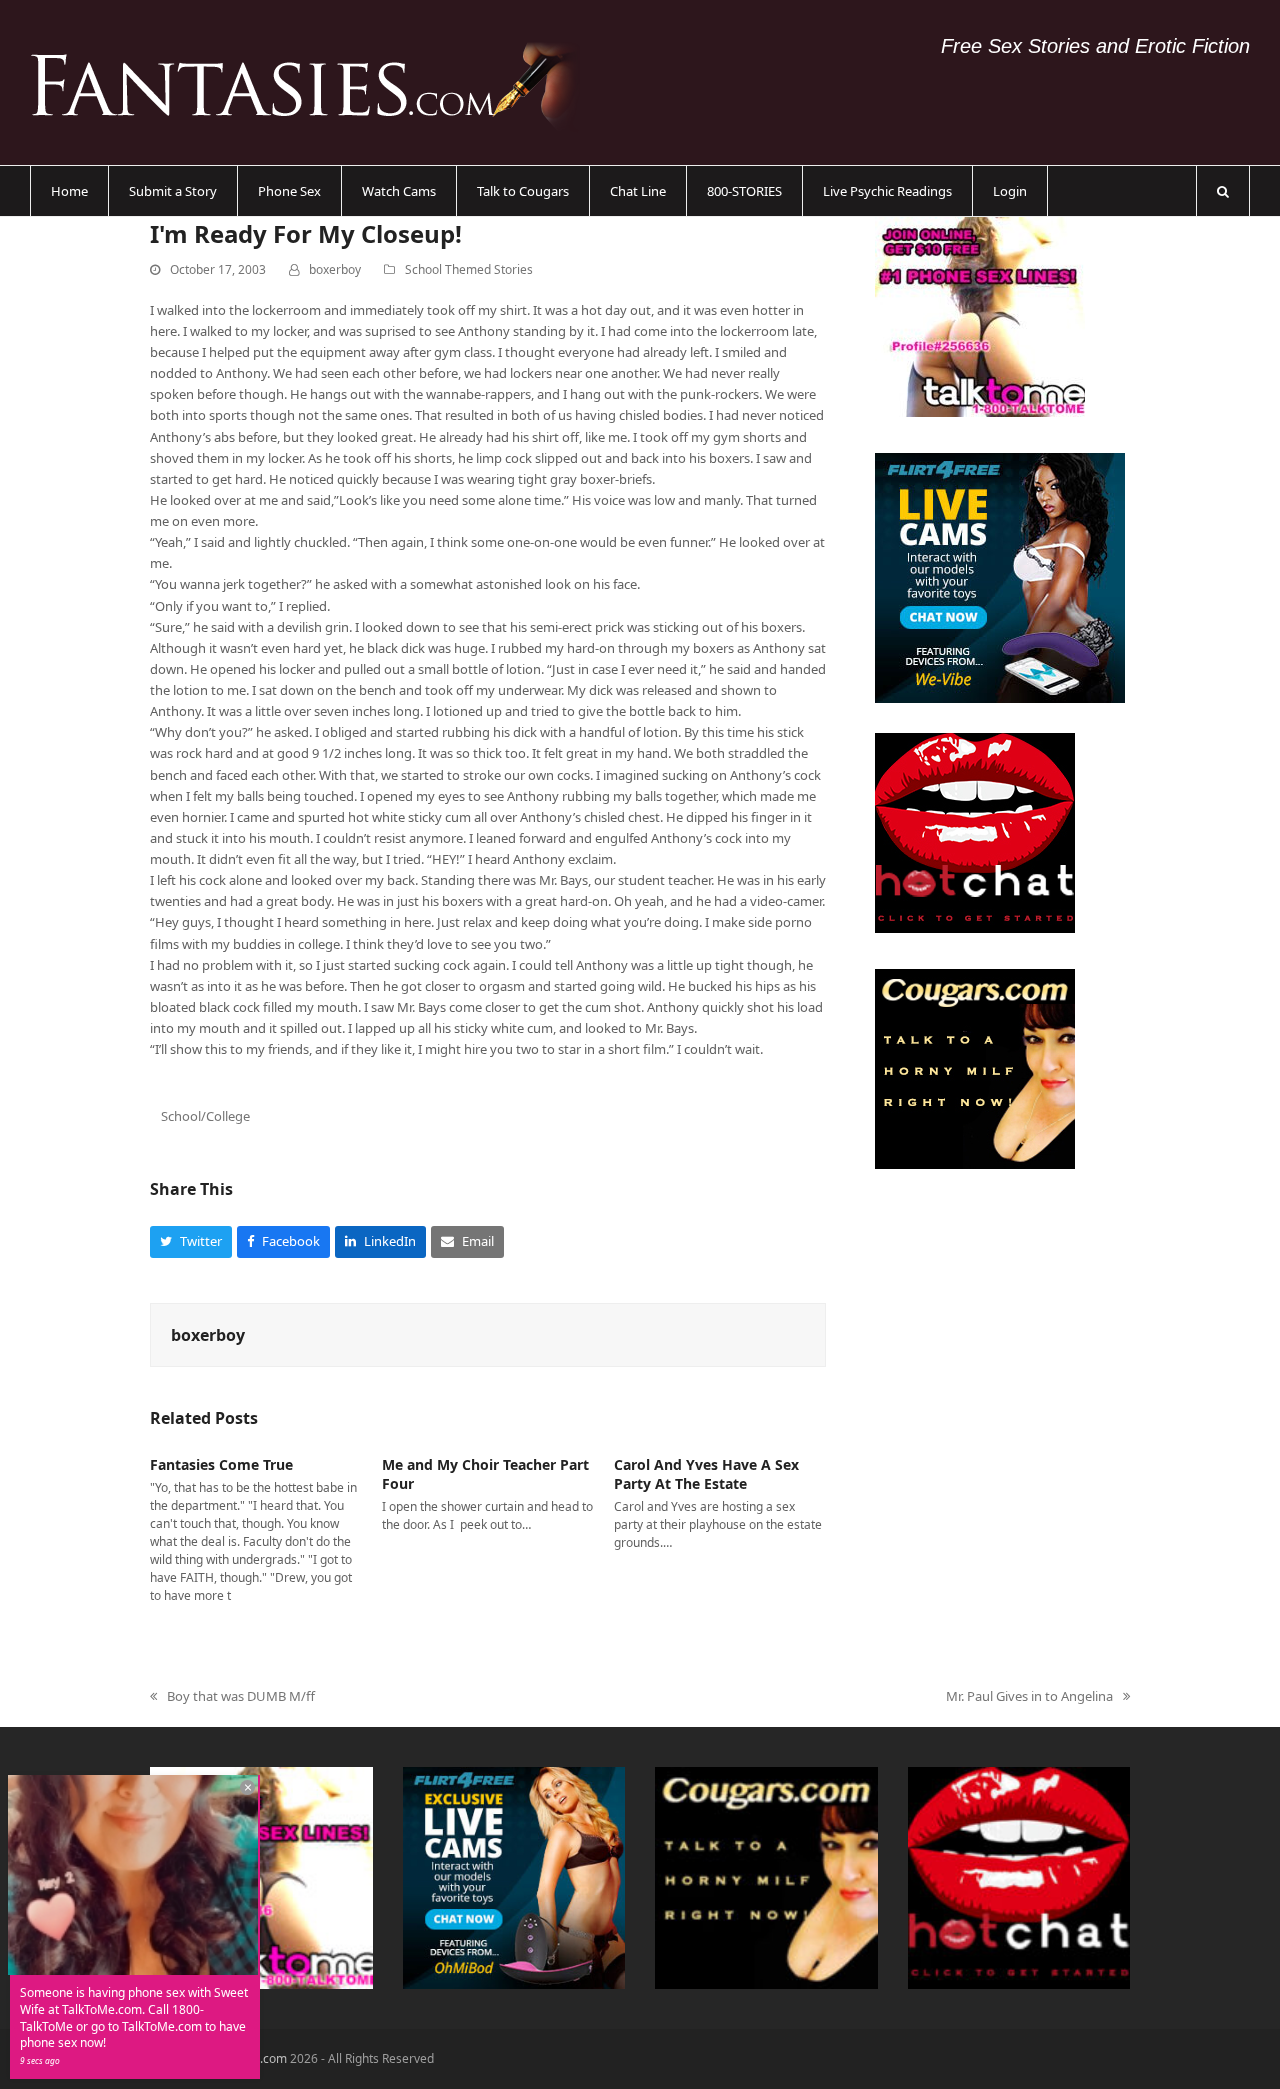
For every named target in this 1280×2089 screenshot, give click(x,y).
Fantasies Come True (221, 1464)
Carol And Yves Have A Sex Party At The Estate (706, 1474)
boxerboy (335, 269)
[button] (1223, 191)
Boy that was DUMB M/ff (232, 1697)
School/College (205, 1116)
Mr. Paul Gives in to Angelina (1029, 1697)
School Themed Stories (469, 269)
